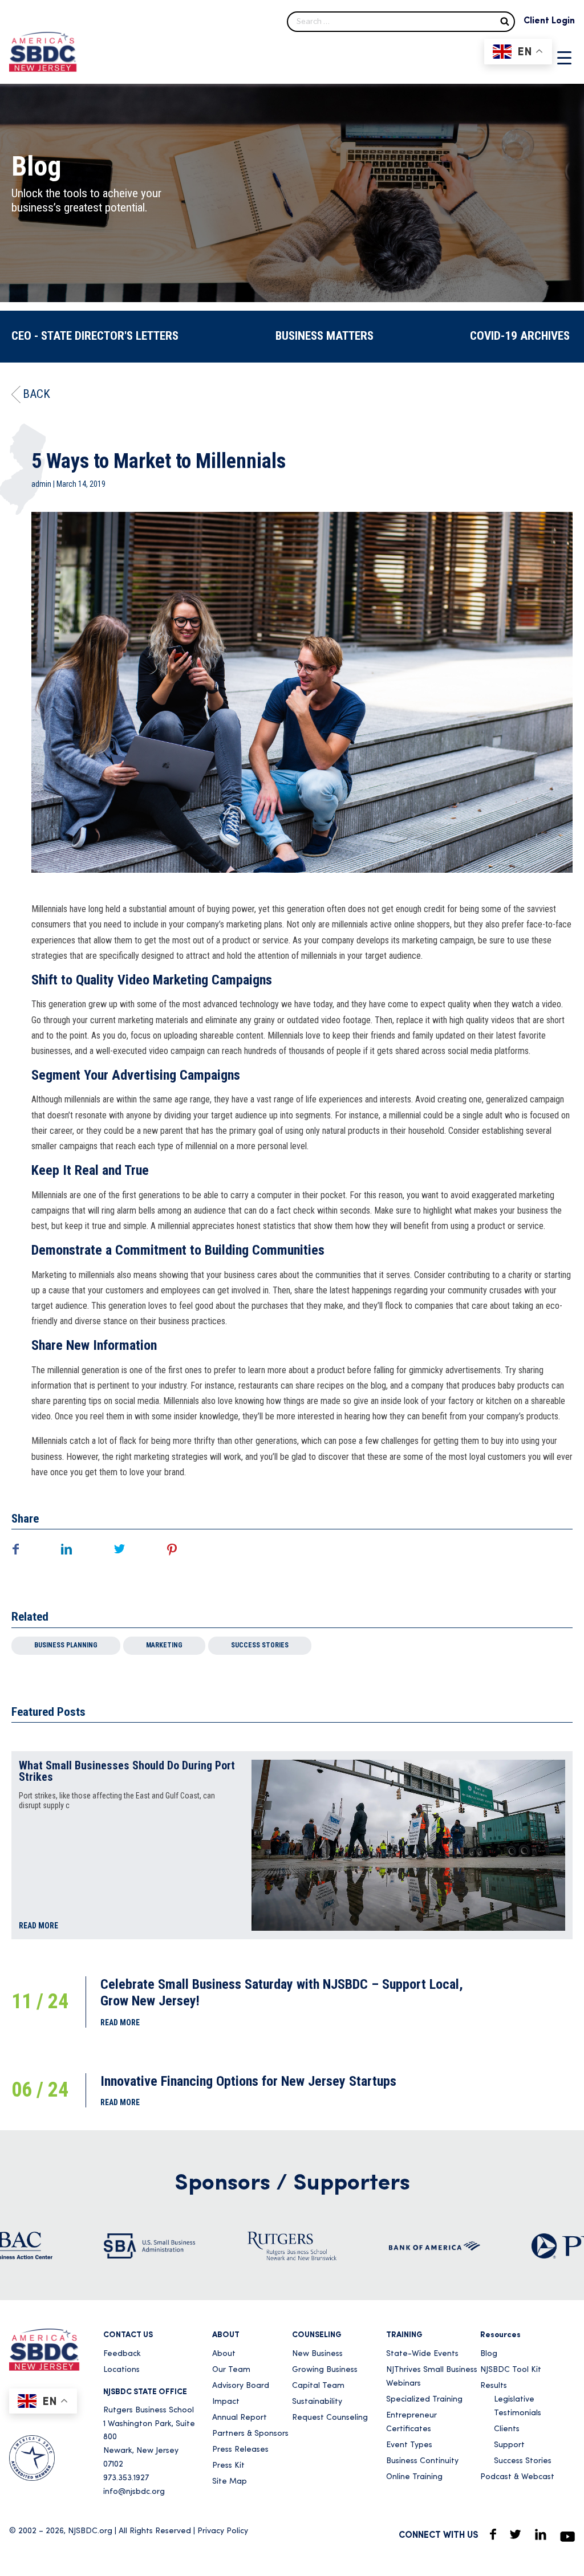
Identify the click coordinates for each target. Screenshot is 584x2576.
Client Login (549, 21)
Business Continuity (422, 2461)
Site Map (230, 2482)
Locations (121, 2370)
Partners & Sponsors (250, 2434)
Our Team (231, 2370)
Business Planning (66, 1645)
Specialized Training (424, 2400)
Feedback (122, 2354)
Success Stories (260, 1645)
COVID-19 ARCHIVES (520, 336)
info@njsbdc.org (134, 2492)
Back (36, 394)
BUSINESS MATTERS (325, 336)
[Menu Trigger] (564, 58)
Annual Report (240, 2418)
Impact (226, 2402)
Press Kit (228, 2466)
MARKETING (164, 1645)
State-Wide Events (422, 2354)
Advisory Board (241, 2386)
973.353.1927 (126, 2478)
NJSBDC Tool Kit (511, 2370)
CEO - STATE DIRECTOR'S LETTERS (95, 336)
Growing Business (325, 2370)
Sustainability (317, 2402)
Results (494, 2386)
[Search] (505, 21)
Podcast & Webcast (517, 2477)
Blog (489, 2354)
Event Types (409, 2445)
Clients (507, 2429)
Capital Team (318, 2386)
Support (509, 2445)
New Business (317, 2354)
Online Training (414, 2477)
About (224, 2354)
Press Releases (240, 2450)
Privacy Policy (223, 2531)
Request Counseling (330, 2418)
